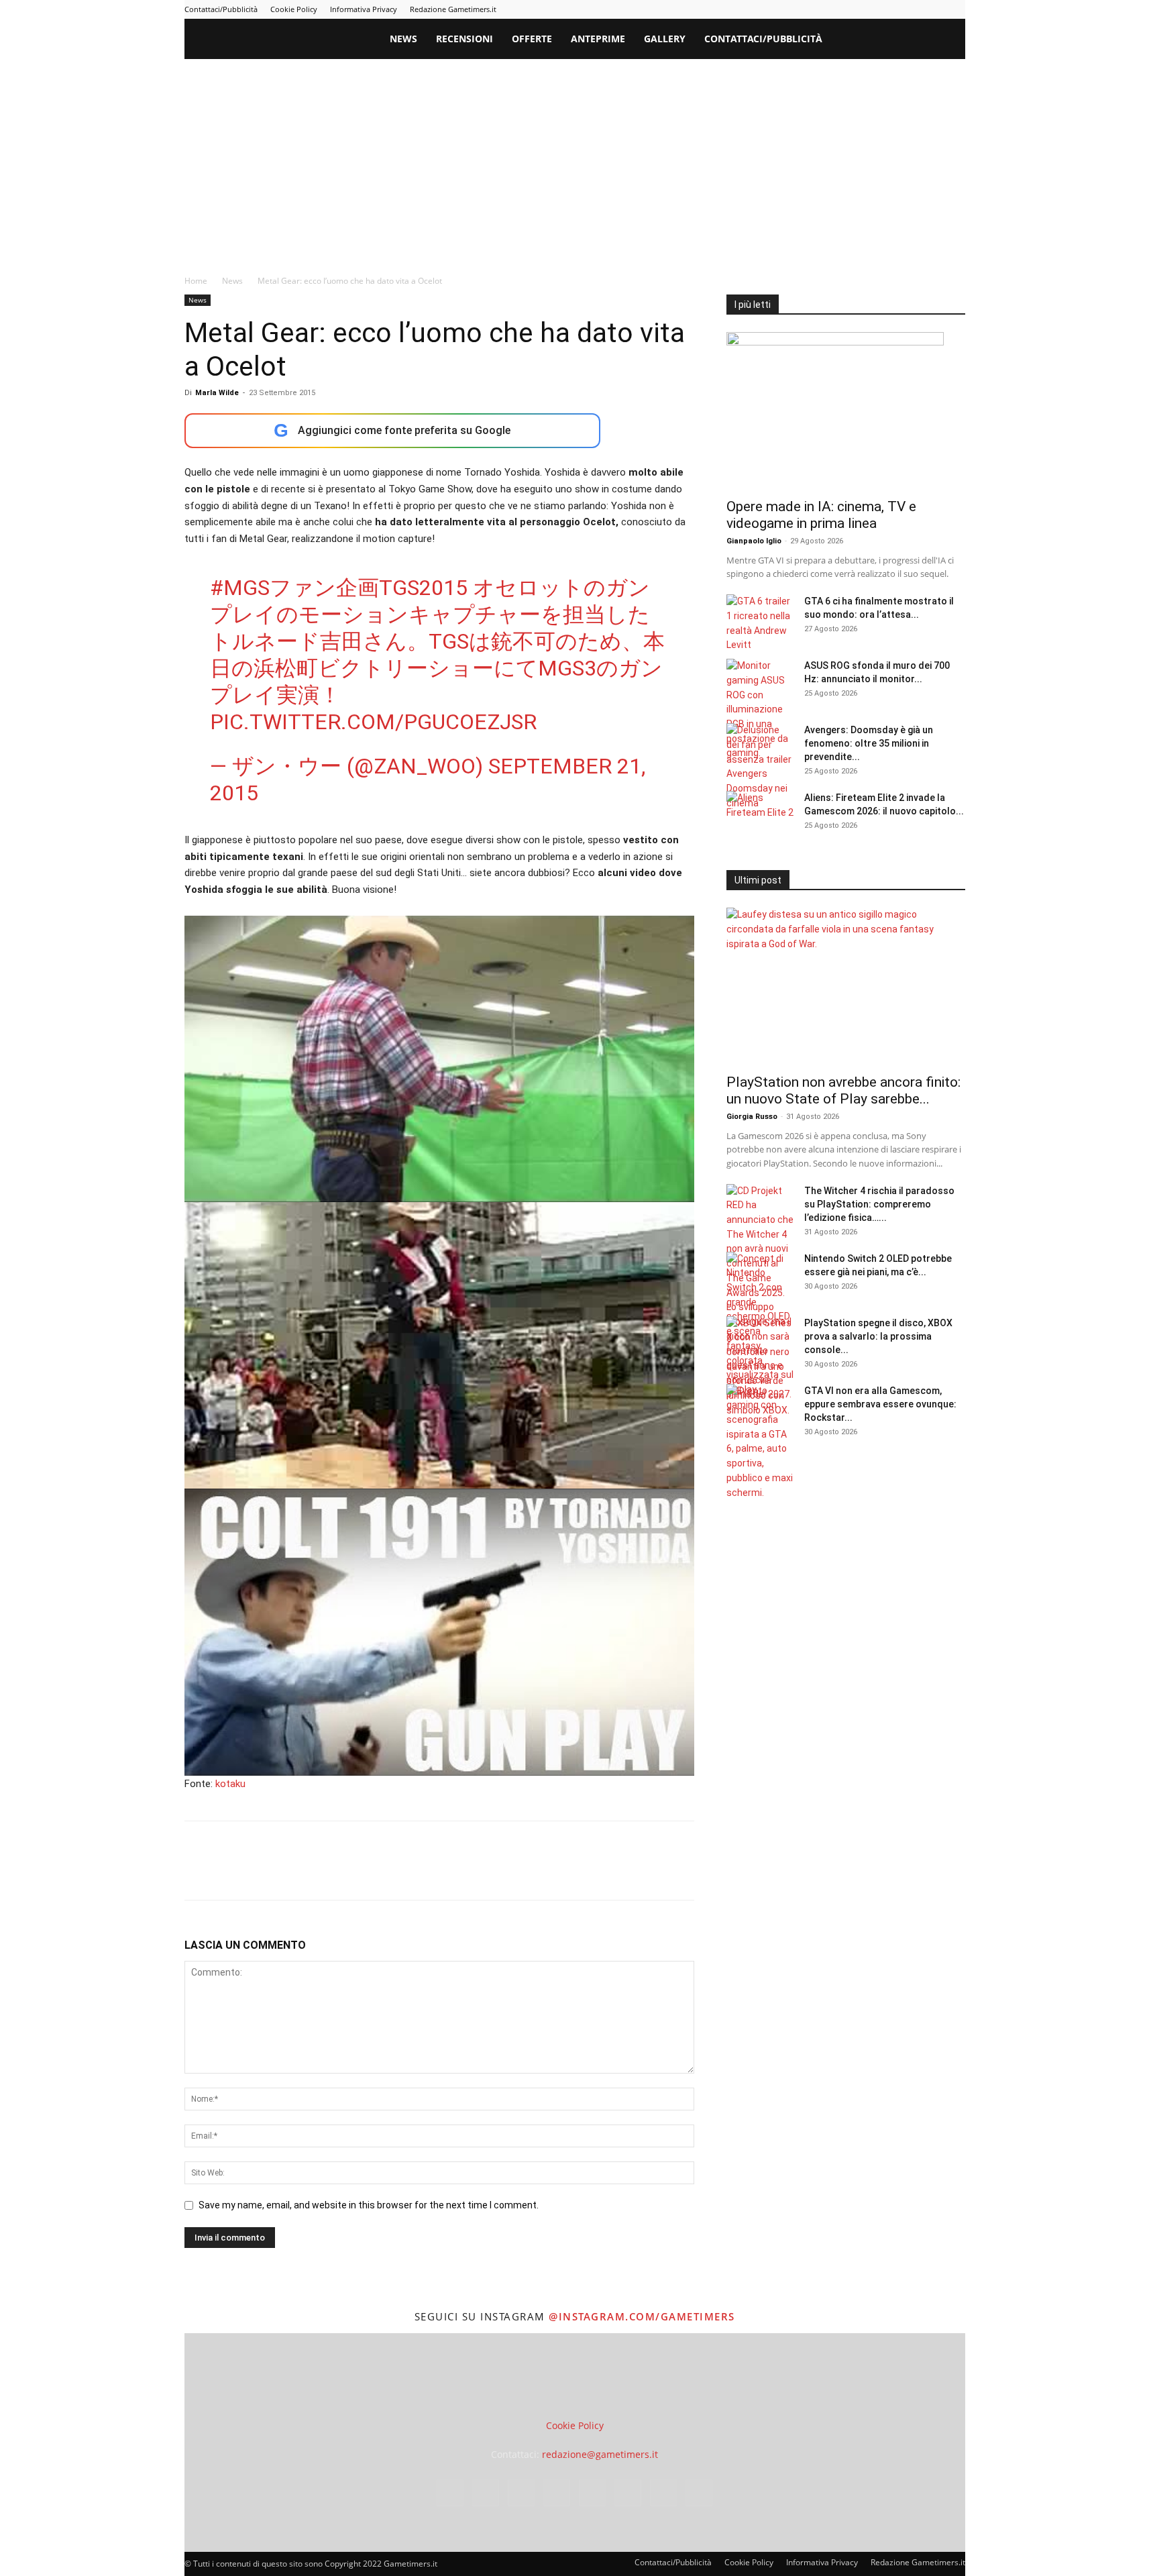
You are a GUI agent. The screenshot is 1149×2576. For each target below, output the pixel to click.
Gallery (665, 39)
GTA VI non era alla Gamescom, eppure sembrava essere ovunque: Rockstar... (880, 1404)
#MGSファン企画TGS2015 (339, 588)
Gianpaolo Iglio (754, 541)
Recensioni (464, 39)
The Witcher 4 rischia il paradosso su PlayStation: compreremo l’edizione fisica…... (879, 1204)
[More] (415, 1872)
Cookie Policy (294, 9)
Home (196, 281)
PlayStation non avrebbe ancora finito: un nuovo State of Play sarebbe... (843, 1090)
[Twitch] (911, 9)
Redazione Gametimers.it (453, 9)
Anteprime (598, 39)
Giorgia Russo (752, 1117)
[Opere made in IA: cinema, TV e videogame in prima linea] (846, 411)
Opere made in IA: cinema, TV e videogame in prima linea (821, 515)
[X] (933, 9)
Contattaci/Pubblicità (221, 9)
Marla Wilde (217, 393)
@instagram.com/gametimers (642, 2316)
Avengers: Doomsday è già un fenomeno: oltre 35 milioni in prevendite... (869, 743)
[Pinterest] (867, 9)
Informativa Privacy (364, 9)
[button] (949, 40)
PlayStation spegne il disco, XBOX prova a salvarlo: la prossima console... (878, 1336)
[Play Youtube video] (439, 1059)
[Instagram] (822, 9)
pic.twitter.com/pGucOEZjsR (373, 722)
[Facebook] (800, 9)
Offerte (532, 39)
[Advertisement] (575, 160)
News (403, 39)
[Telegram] (889, 9)
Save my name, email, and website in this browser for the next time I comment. (369, 2205)
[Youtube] (955, 9)
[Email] (352, 1872)
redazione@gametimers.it (600, 2454)
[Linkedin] (844, 9)
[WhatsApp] (290, 1872)
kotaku (230, 1784)
